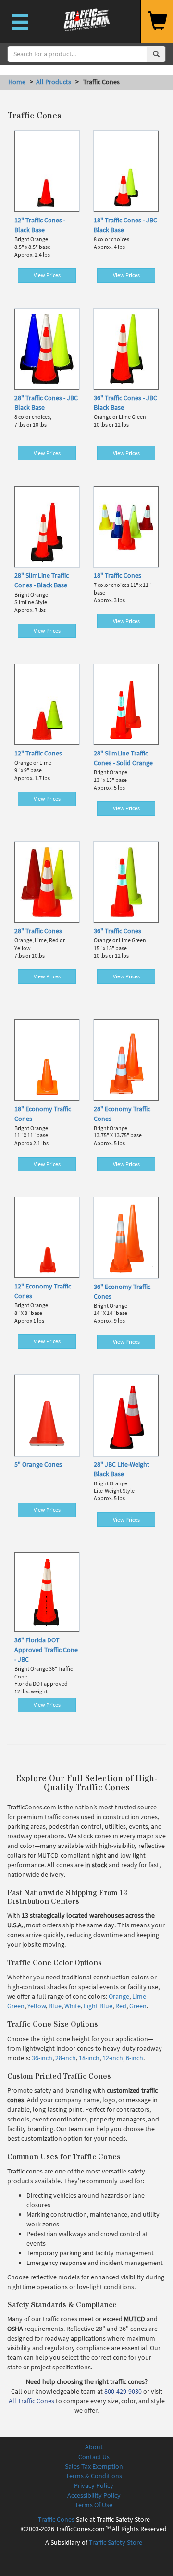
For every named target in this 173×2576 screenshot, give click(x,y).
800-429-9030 (123, 2391)
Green (138, 2006)
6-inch (135, 2058)
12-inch (113, 2058)
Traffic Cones (56, 2519)
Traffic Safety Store (116, 2542)
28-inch (66, 2058)
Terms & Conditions (94, 2476)
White (73, 2006)
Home (17, 82)
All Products (54, 82)
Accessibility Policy (94, 2495)
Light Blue (98, 2006)
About (94, 2447)
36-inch (42, 2058)
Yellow (37, 2006)
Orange (119, 1996)
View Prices (47, 275)
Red (121, 2006)
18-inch (89, 2058)
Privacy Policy (94, 2485)
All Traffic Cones (31, 2401)
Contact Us (94, 2457)
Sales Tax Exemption (94, 2466)
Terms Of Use (94, 2505)
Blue (55, 2006)
